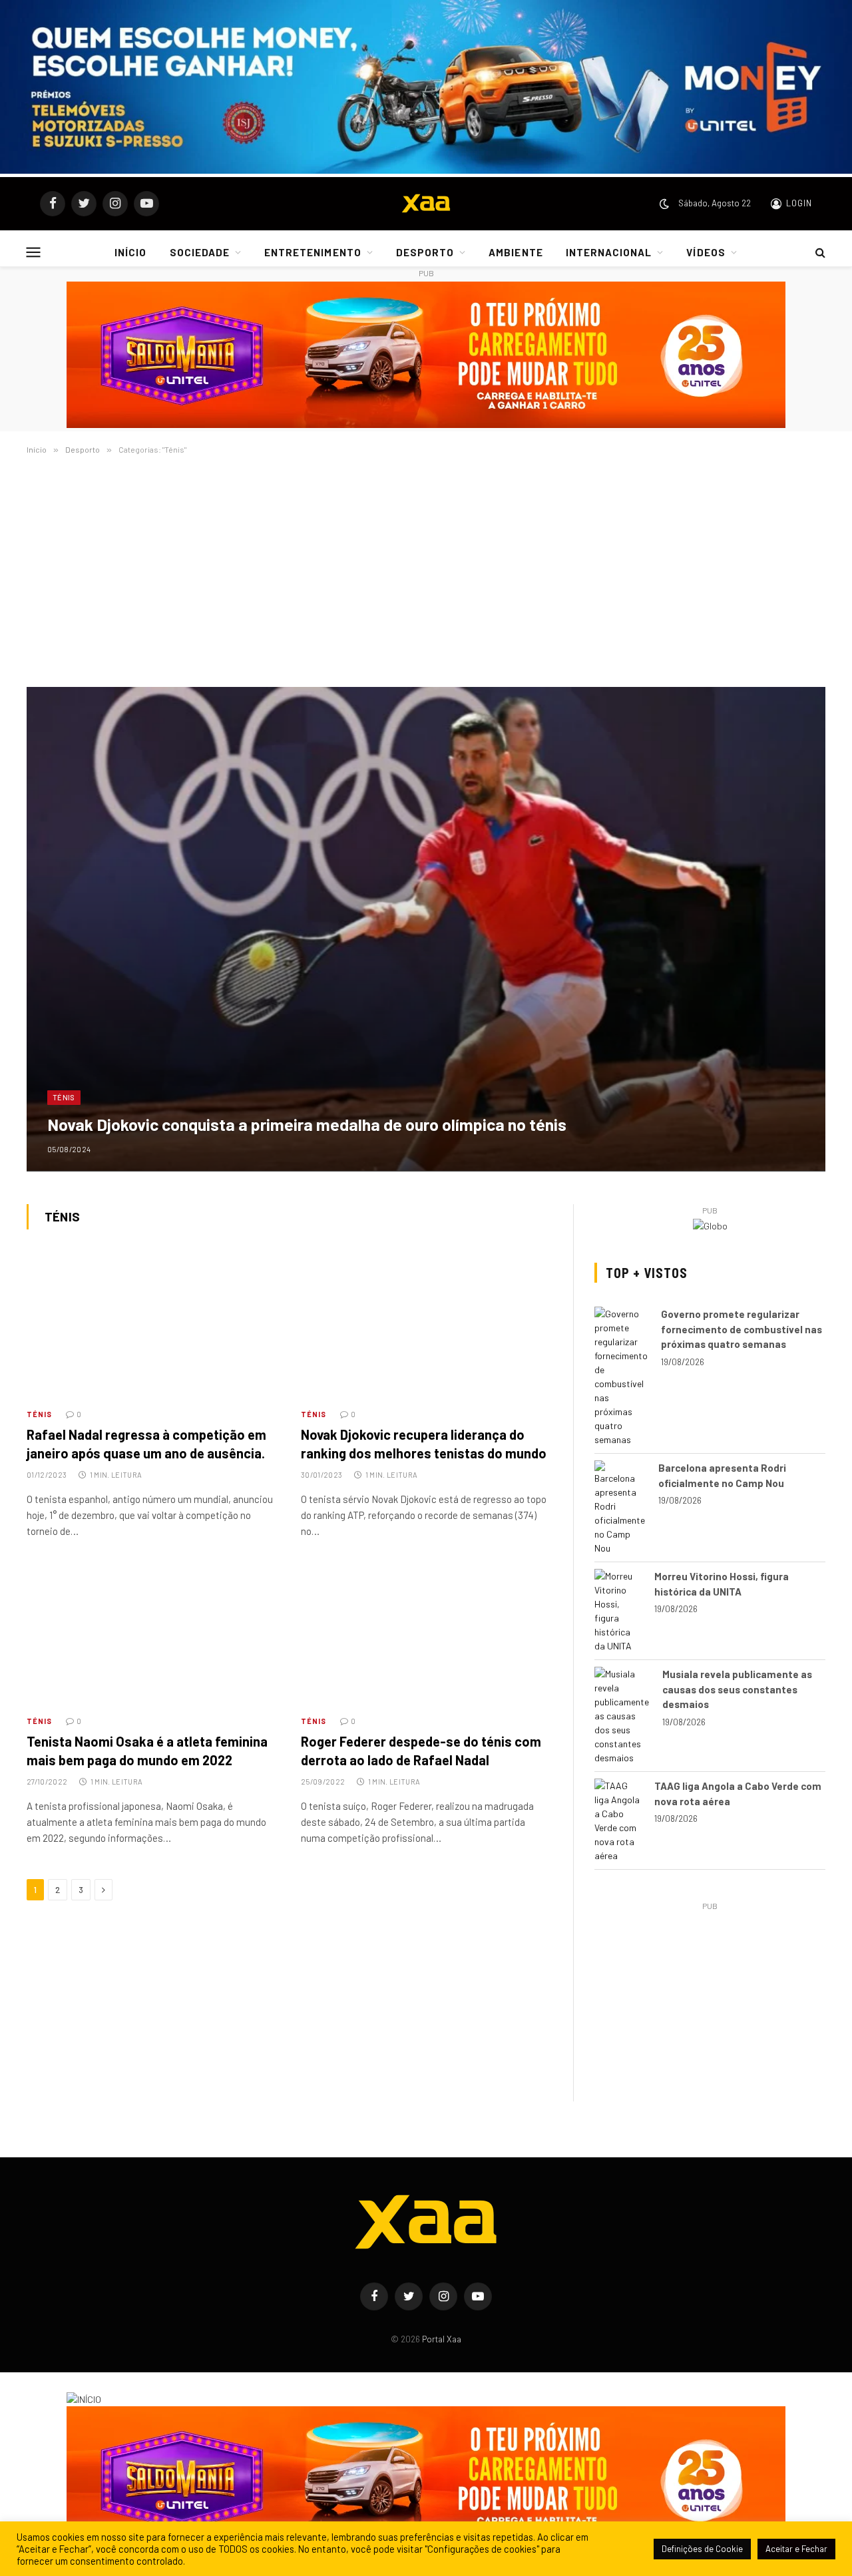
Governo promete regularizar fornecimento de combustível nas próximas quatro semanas (742, 1329)
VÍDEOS (706, 252)
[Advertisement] (426, 570)
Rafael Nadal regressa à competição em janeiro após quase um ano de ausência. (146, 1443)
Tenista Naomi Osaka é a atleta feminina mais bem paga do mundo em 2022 (147, 1750)
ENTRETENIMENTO (313, 252)
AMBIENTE (516, 252)
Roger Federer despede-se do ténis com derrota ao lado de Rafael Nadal (421, 1750)
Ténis (64, 1097)
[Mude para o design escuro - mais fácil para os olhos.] (664, 204)
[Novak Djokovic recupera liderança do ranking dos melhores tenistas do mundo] (426, 1327)
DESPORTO (425, 252)
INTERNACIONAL (609, 252)
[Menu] (34, 252)
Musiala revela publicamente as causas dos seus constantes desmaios (737, 1689)
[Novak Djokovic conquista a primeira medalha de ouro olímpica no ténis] (426, 929)
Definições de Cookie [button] (702, 2549)
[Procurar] (819, 252)
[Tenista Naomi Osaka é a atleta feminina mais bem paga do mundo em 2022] (152, 1633)
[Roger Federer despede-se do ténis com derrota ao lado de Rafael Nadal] (426, 1633)
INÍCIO (130, 252)
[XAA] (426, 204)
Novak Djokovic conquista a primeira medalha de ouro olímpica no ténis (307, 1124)
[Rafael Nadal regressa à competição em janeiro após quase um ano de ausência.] (152, 1327)
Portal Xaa (442, 2339)
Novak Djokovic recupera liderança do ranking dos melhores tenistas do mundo (424, 1443)
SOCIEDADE (200, 252)
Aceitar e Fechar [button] (796, 2549)
